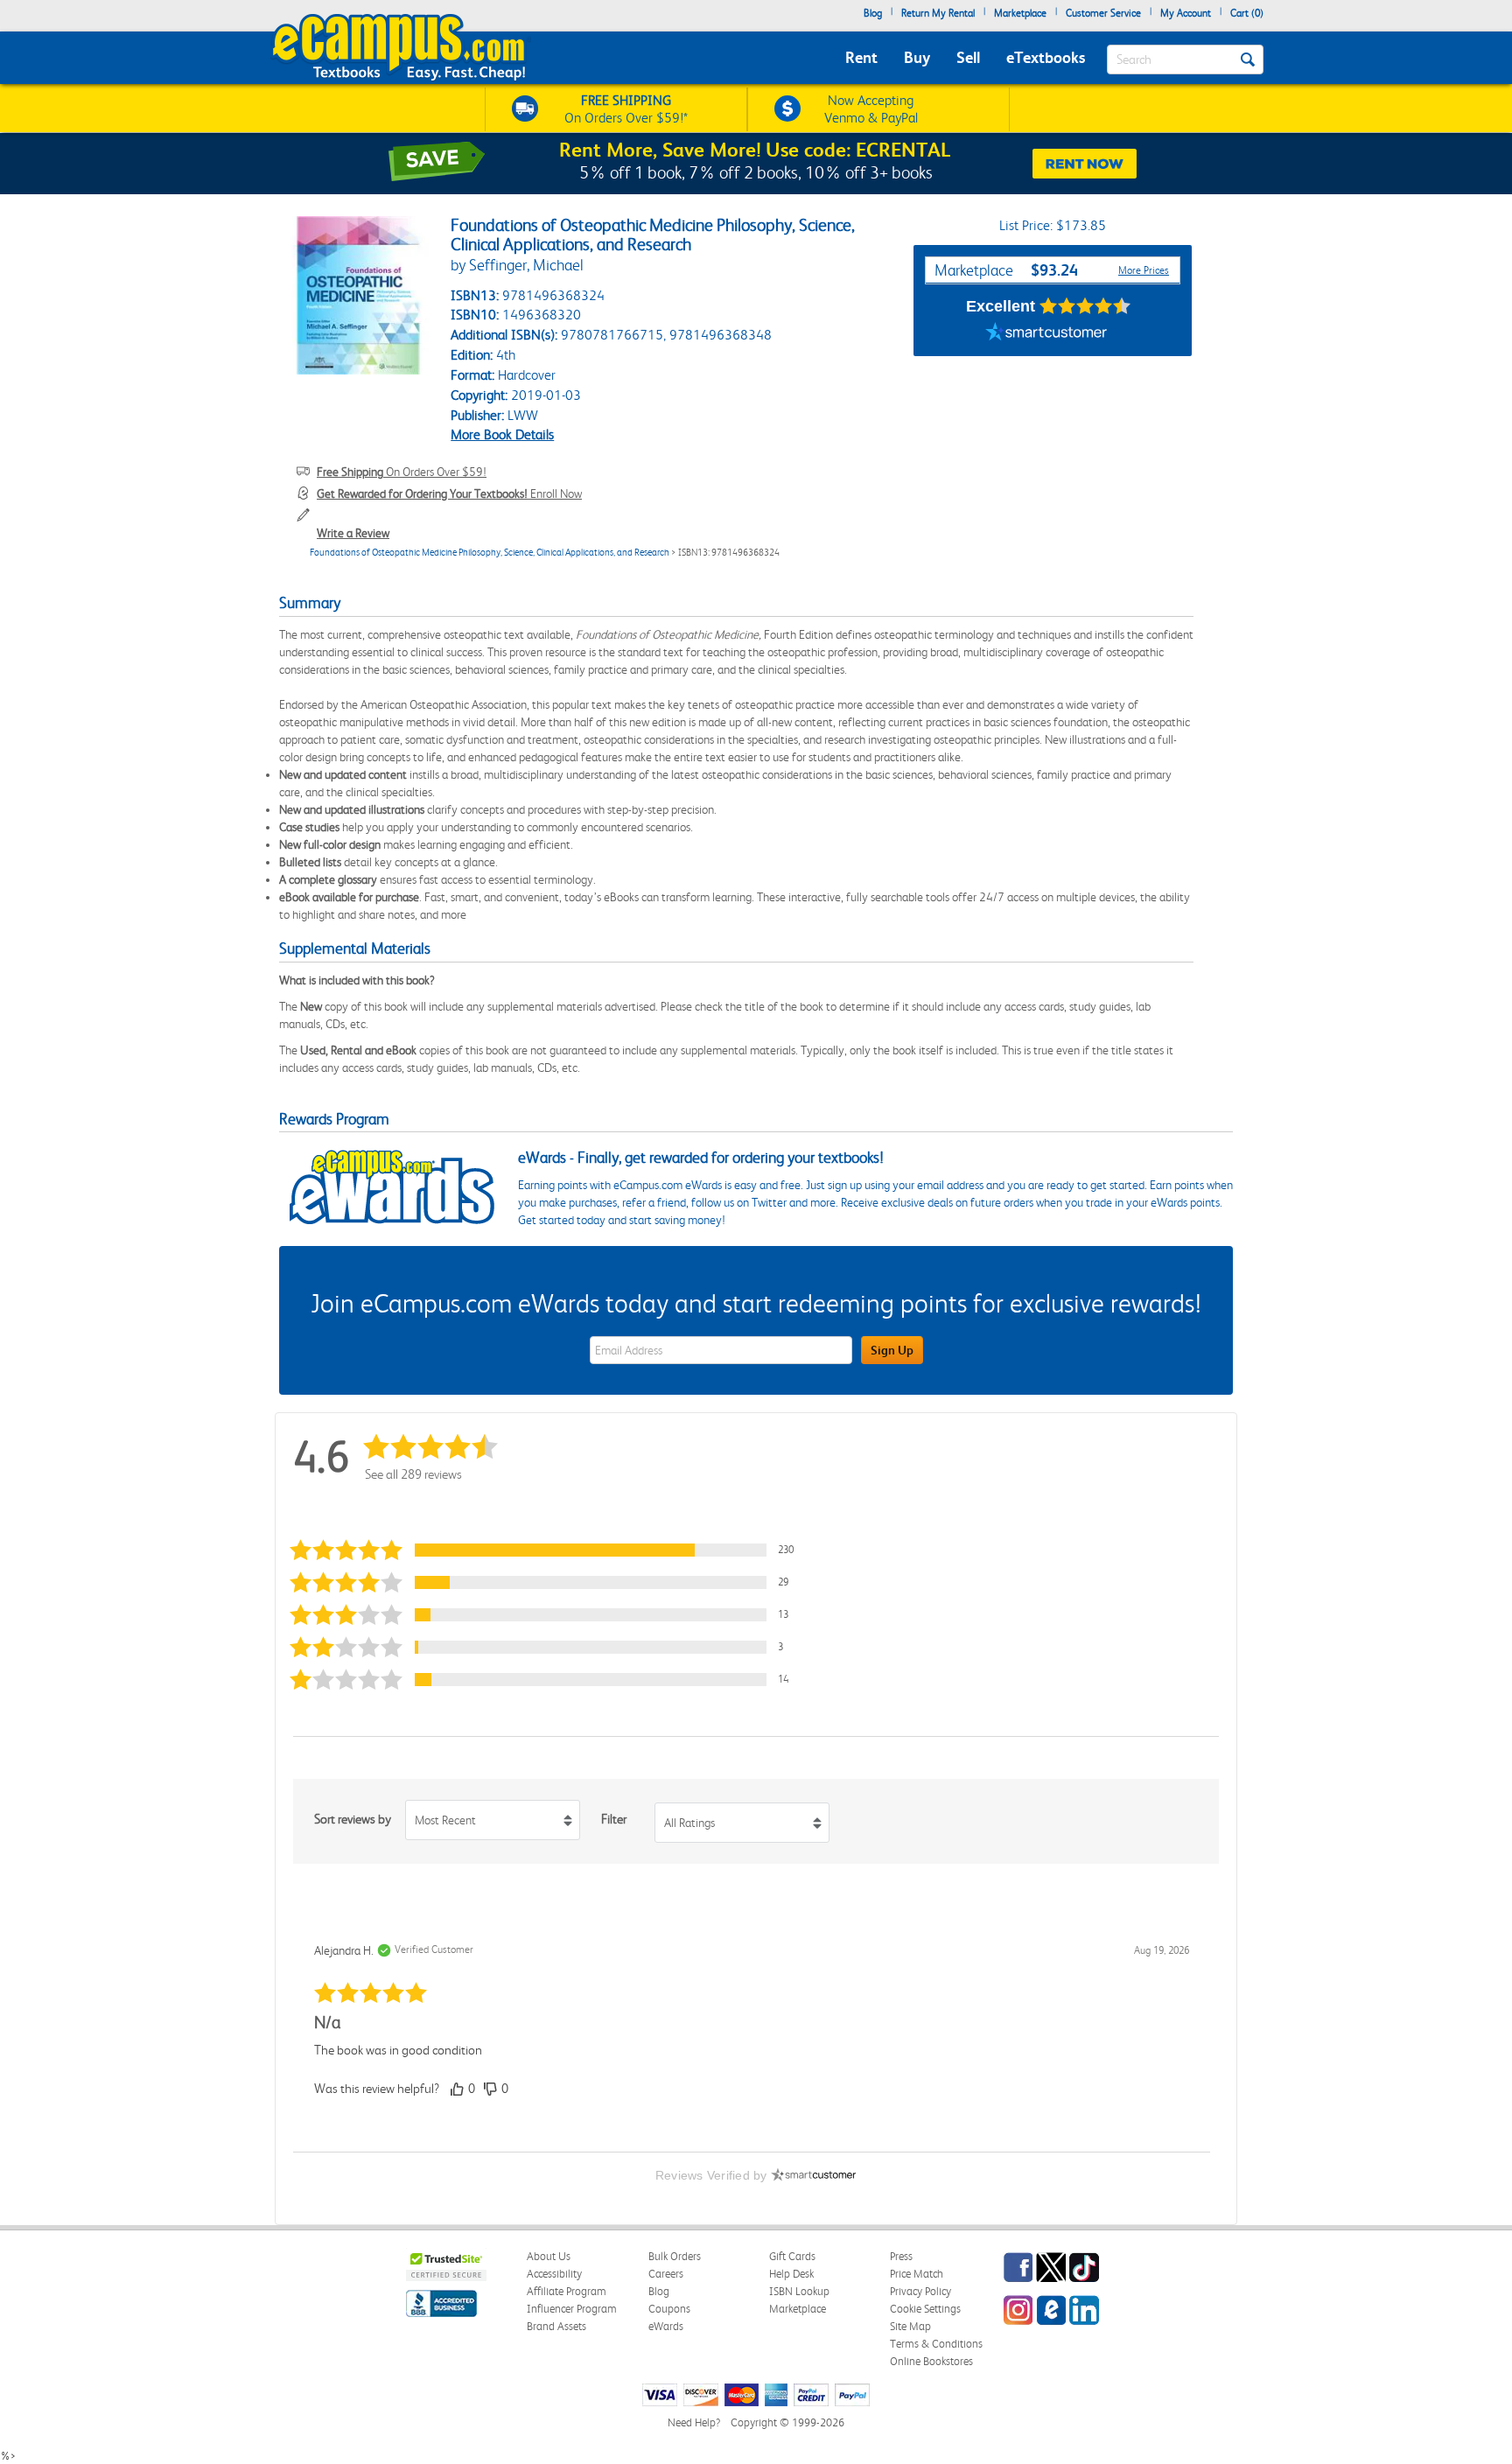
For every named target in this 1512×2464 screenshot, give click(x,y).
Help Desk (791, 2274)
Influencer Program (572, 2309)
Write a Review (353, 533)
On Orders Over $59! (402, 472)
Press (901, 2256)
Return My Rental (938, 13)
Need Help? (694, 2422)
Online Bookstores (931, 2361)
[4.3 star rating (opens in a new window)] (1085, 306)
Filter (614, 1819)
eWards (666, 2326)
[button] (549, 1550)
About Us (549, 2256)
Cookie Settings (925, 2309)
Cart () (1247, 13)
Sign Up (892, 1350)
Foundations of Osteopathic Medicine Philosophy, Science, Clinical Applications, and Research (490, 553)
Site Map (910, 2326)
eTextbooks (1046, 57)
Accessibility (554, 2274)
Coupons (669, 2309)
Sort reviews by (353, 1819)
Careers (666, 2274)
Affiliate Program (567, 2291)
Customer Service (1103, 13)
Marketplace (1020, 13)
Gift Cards (792, 2256)
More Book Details (502, 434)
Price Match (917, 2274)
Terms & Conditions (936, 2344)
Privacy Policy (920, 2291)
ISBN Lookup (799, 2291)
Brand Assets (556, 2326)
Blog (873, 13)
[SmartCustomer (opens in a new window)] (1046, 334)
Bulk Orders (675, 2256)
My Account (1186, 13)
